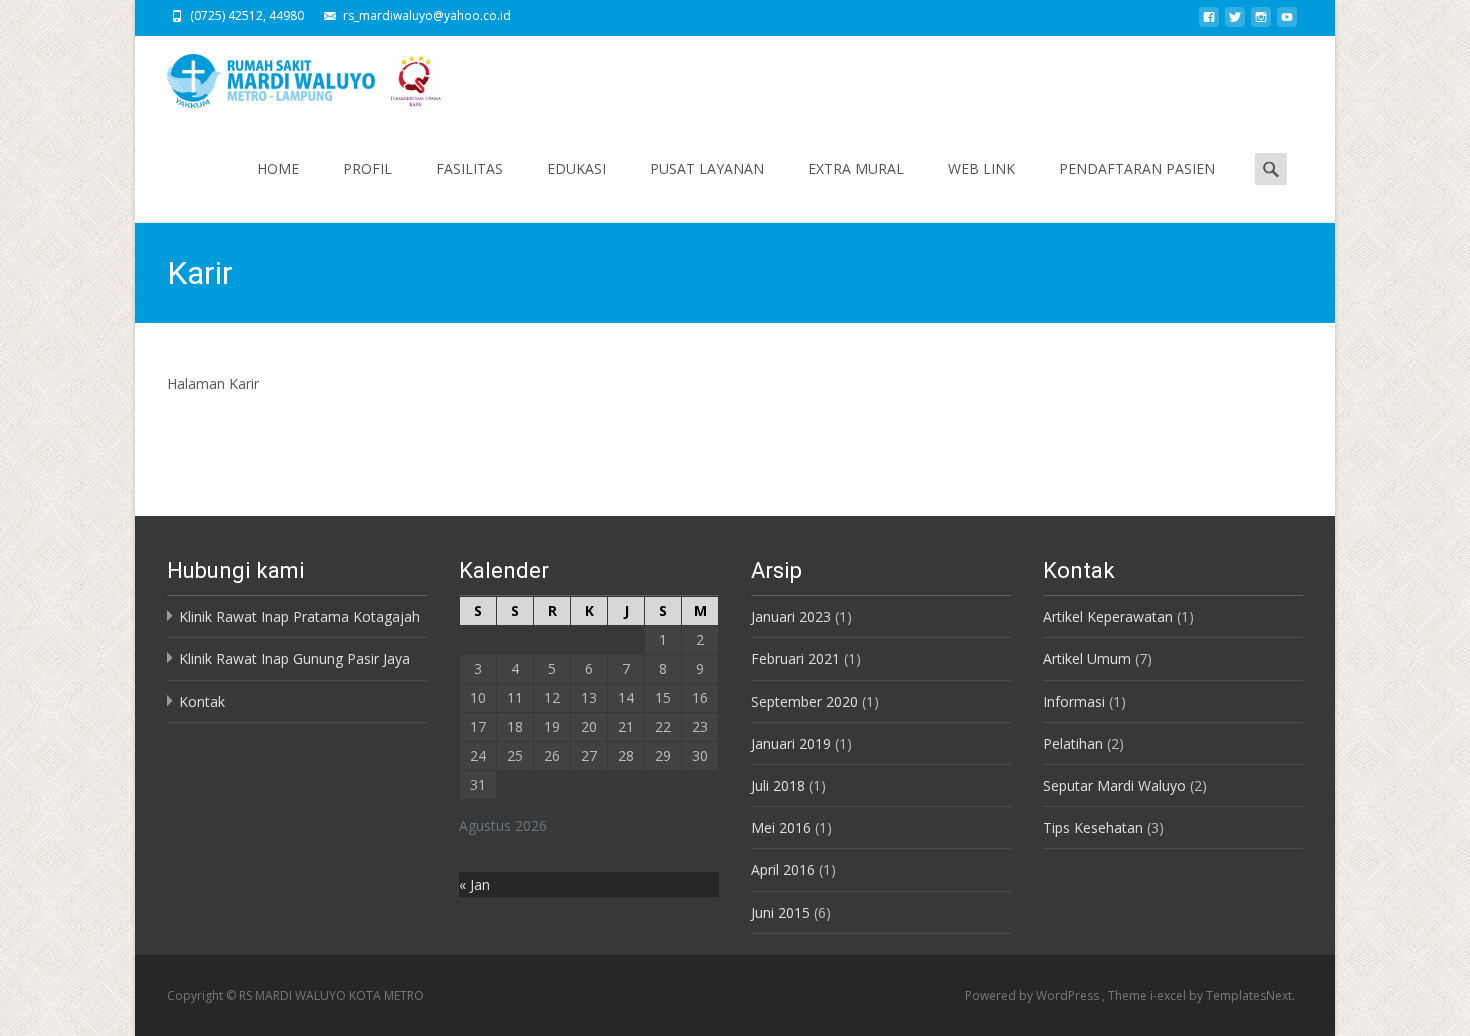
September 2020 (804, 701)
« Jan (474, 884)
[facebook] (1209, 22)
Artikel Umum (1087, 658)
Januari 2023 (791, 616)
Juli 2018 (778, 785)
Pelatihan (1073, 743)
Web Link (981, 168)
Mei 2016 (781, 827)
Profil (367, 168)
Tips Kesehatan (1093, 827)
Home (278, 168)
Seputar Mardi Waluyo (1114, 785)
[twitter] (1235, 22)
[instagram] (1261, 22)
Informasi (1074, 701)
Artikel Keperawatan (1108, 616)
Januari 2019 (791, 743)
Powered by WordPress (1033, 995)
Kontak (202, 701)
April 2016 (783, 869)
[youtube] (1287, 22)
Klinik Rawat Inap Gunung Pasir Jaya (294, 658)
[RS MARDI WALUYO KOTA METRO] (291, 76)
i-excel (1169, 995)
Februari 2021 (795, 658)
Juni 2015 (780, 912)
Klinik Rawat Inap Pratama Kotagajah (299, 616)
